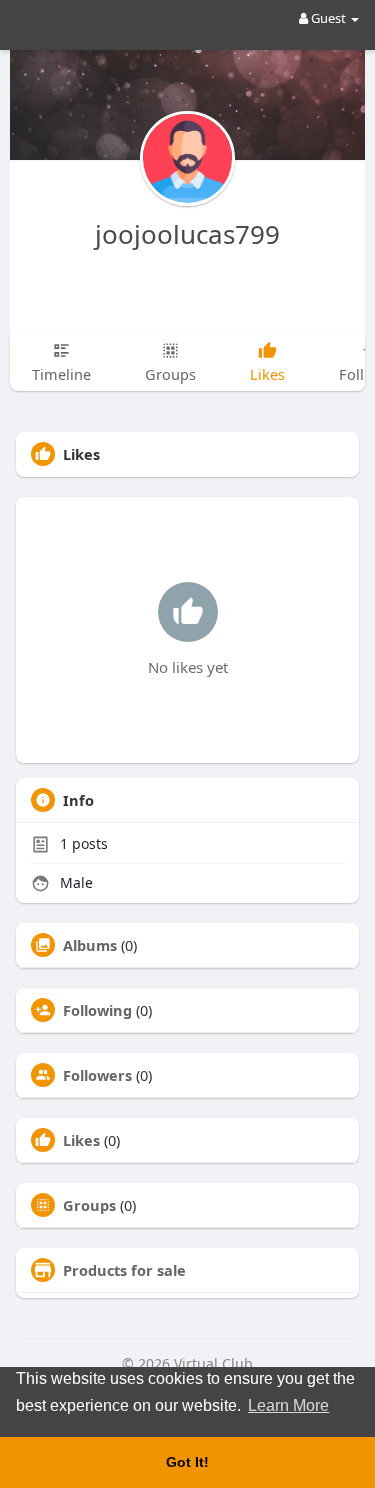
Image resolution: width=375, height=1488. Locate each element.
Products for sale (124, 1270)
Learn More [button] (288, 1405)
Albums (90, 945)
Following (97, 1010)
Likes (81, 1140)
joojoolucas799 (187, 234)
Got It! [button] (187, 1462)
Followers (97, 1075)
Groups (89, 1205)
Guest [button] (328, 18)
